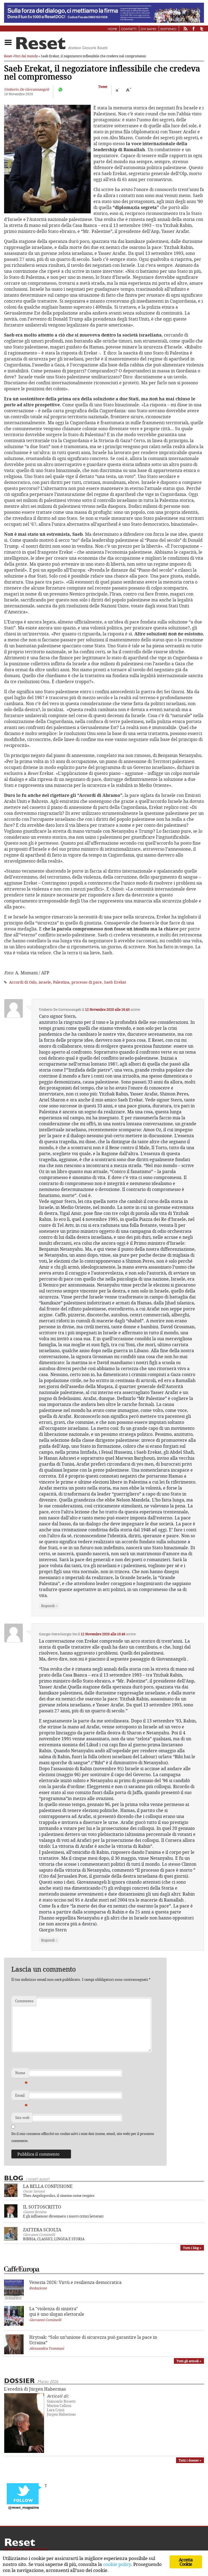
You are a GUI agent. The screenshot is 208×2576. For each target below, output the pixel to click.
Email (21, 2097)
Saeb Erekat (115, 982)
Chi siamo (148, 29)
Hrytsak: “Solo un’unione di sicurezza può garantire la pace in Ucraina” (93, 2340)
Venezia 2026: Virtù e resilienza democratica (75, 2282)
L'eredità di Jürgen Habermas (35, 2389)
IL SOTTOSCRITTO (42, 2207)
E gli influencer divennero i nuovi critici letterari (63, 2216)
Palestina (61, 982)
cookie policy (117, 2564)
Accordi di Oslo (23, 982)
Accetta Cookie (186, 2562)
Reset (8, 56)
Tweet (103, 87)
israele (45, 982)
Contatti (129, 29)
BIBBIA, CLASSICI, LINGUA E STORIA (54, 2239)
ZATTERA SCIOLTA (42, 2230)
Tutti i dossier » (190, 2460)
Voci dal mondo (26, 56)
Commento (24, 2001)
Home (112, 29)
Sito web (22, 2118)
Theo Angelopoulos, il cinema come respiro (59, 2195)
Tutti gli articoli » (189, 2361)
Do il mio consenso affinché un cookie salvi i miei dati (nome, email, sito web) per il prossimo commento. (83, 2137)
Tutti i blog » (192, 2248)
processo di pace (87, 982)
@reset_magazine (24, 2508)
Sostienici (168, 29)
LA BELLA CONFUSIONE (48, 2186)
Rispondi (49, 1606)
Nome (21, 2074)
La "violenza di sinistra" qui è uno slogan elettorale (57, 2311)
